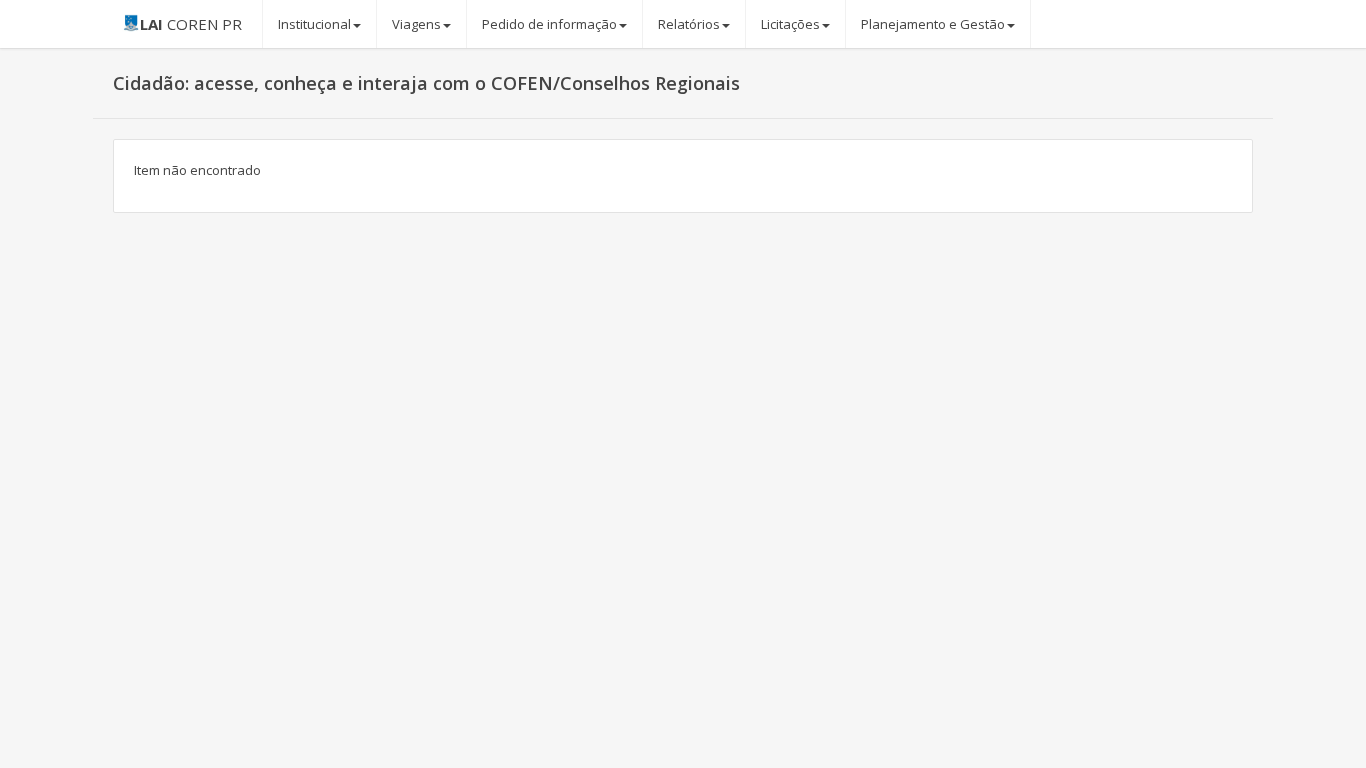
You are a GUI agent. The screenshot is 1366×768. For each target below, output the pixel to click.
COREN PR (191, 24)
